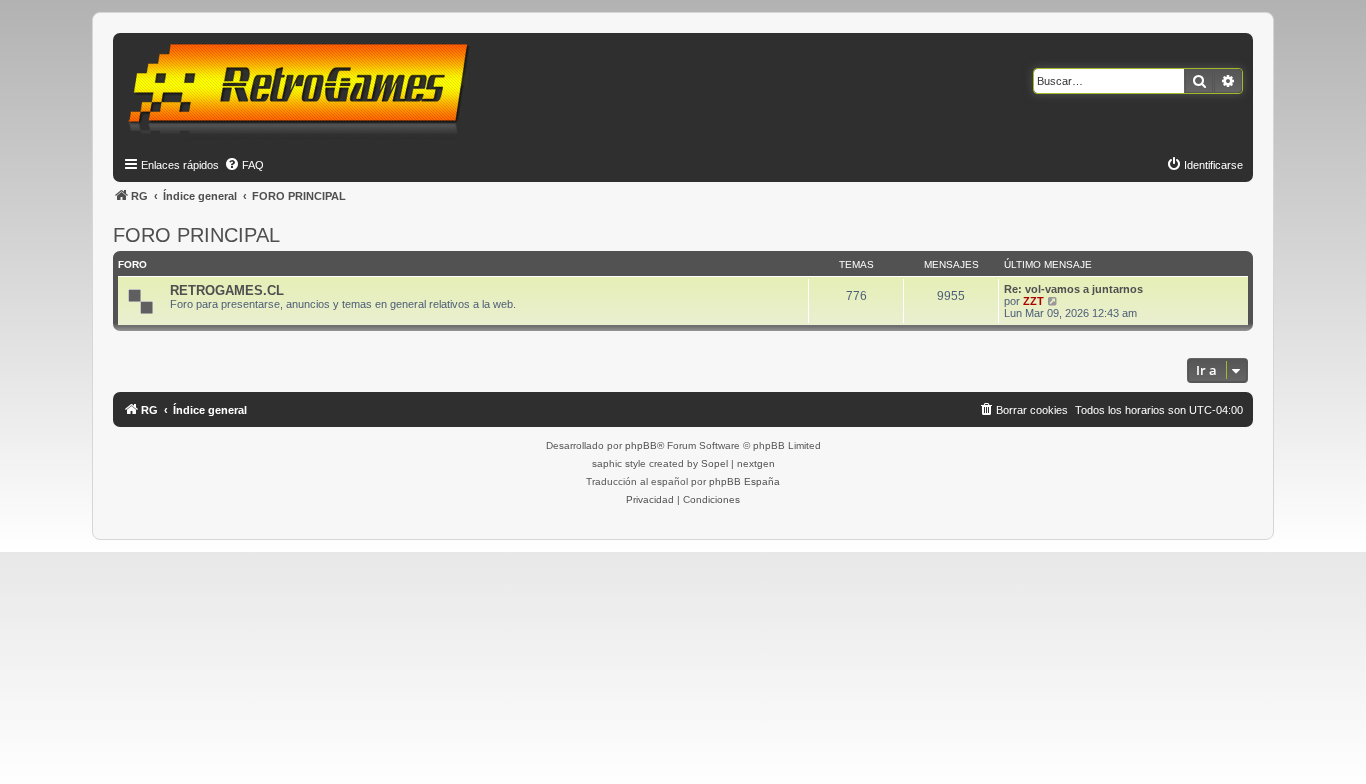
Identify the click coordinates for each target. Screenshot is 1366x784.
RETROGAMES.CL (227, 290)
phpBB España (744, 481)
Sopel (714, 463)
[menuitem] (244, 165)
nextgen (756, 463)
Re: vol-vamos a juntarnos (1073, 289)
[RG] (304, 90)
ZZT (1033, 301)
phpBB (641, 445)
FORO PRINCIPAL (196, 235)
